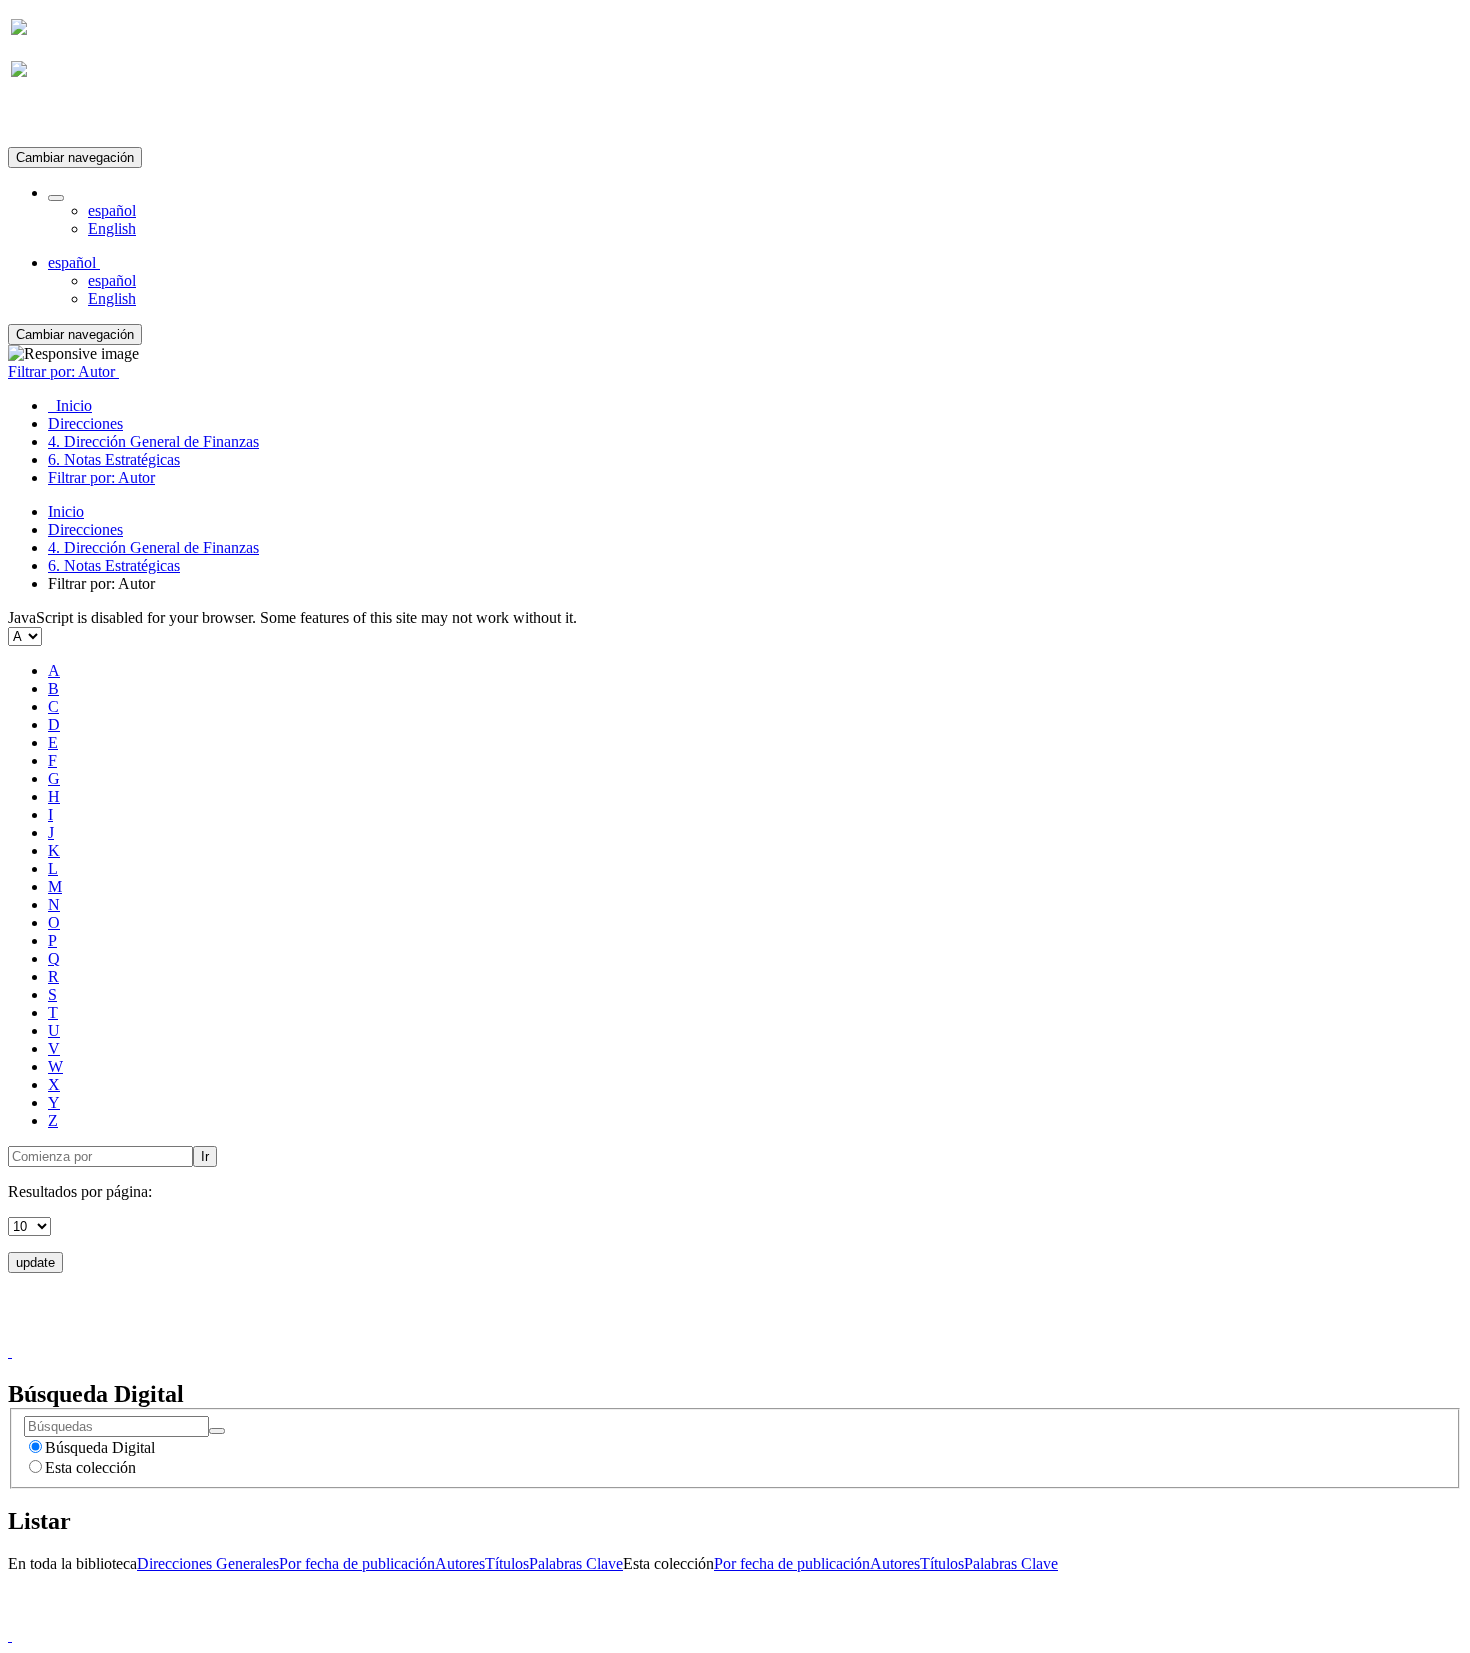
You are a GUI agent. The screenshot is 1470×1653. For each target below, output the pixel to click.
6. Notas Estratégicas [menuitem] (114, 459)
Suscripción (48, 118)
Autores (460, 1563)
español (112, 210)
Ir (205, 1156)
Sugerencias (769, 1333)
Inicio (66, 511)
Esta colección (90, 1467)
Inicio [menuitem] (70, 405)
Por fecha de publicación (357, 1563)
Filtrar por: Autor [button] (63, 371)
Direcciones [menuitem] (85, 423)
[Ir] (217, 1431)
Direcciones (85, 529)
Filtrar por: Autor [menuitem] (101, 477)
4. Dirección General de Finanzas (153, 547)
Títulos (507, 1563)
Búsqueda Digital (100, 1447)
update (35, 1262)
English (112, 228)
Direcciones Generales (208, 1563)
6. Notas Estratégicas (114, 565)
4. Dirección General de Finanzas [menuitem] (153, 441)
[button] (56, 198)
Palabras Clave (576, 1563)
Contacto (691, 1333)
